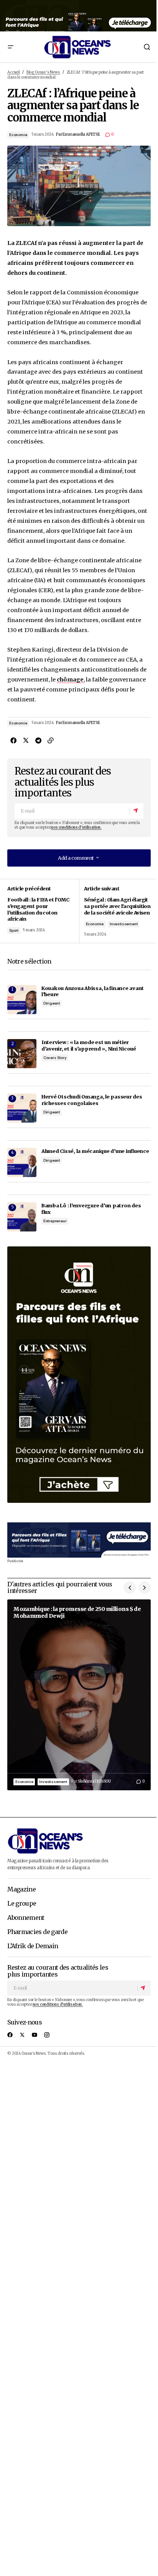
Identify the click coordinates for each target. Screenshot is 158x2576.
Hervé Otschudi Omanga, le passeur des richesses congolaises (92, 1100)
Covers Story (55, 1058)
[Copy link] (50, 740)
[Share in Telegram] (38, 740)
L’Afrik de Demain (33, 1946)
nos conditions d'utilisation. (76, 827)
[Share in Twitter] (26, 740)
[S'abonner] (136, 811)
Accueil (14, 72)
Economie (18, 135)
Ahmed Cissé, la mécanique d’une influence (95, 1151)
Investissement (123, 924)
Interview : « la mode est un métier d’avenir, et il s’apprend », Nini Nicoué (89, 1045)
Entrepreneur (55, 1221)
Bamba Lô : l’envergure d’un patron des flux (91, 1209)
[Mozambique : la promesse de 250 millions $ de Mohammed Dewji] (79, 1695)
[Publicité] (79, 16)
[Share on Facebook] (13, 740)
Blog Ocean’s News (43, 72)
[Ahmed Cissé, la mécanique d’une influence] (22, 1162)
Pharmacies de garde (37, 1932)
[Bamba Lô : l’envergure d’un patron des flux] (22, 1217)
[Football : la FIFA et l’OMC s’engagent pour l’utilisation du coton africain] (43, 911)
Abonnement (26, 1918)
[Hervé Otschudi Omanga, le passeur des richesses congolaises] (22, 1108)
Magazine (21, 1890)
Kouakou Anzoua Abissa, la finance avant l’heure (93, 991)
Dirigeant (52, 1003)
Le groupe (22, 1904)
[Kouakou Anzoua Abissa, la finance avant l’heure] (22, 1000)
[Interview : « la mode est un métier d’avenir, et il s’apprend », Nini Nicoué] (22, 1054)
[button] (10, 47)
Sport (14, 930)
